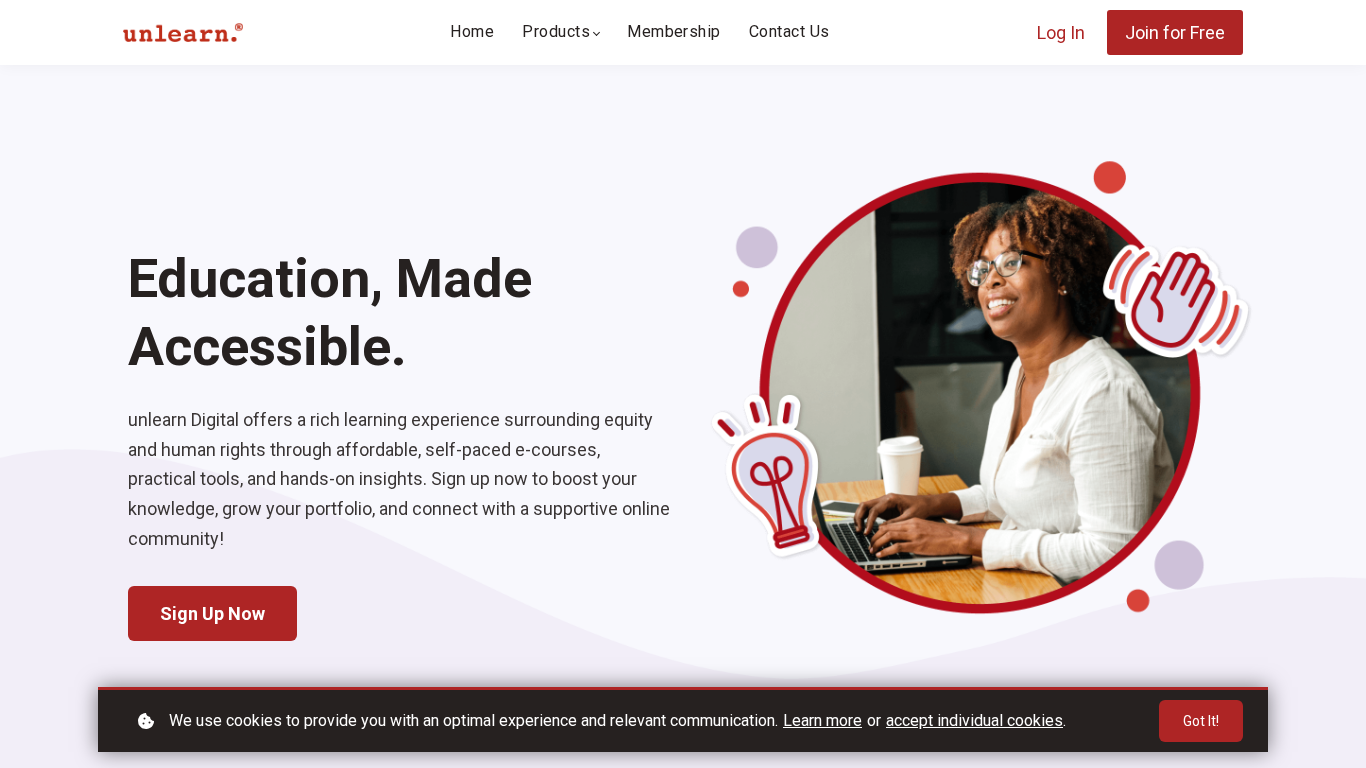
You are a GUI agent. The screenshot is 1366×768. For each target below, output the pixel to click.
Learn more (822, 720)
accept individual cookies (974, 720)
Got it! (1201, 721)
